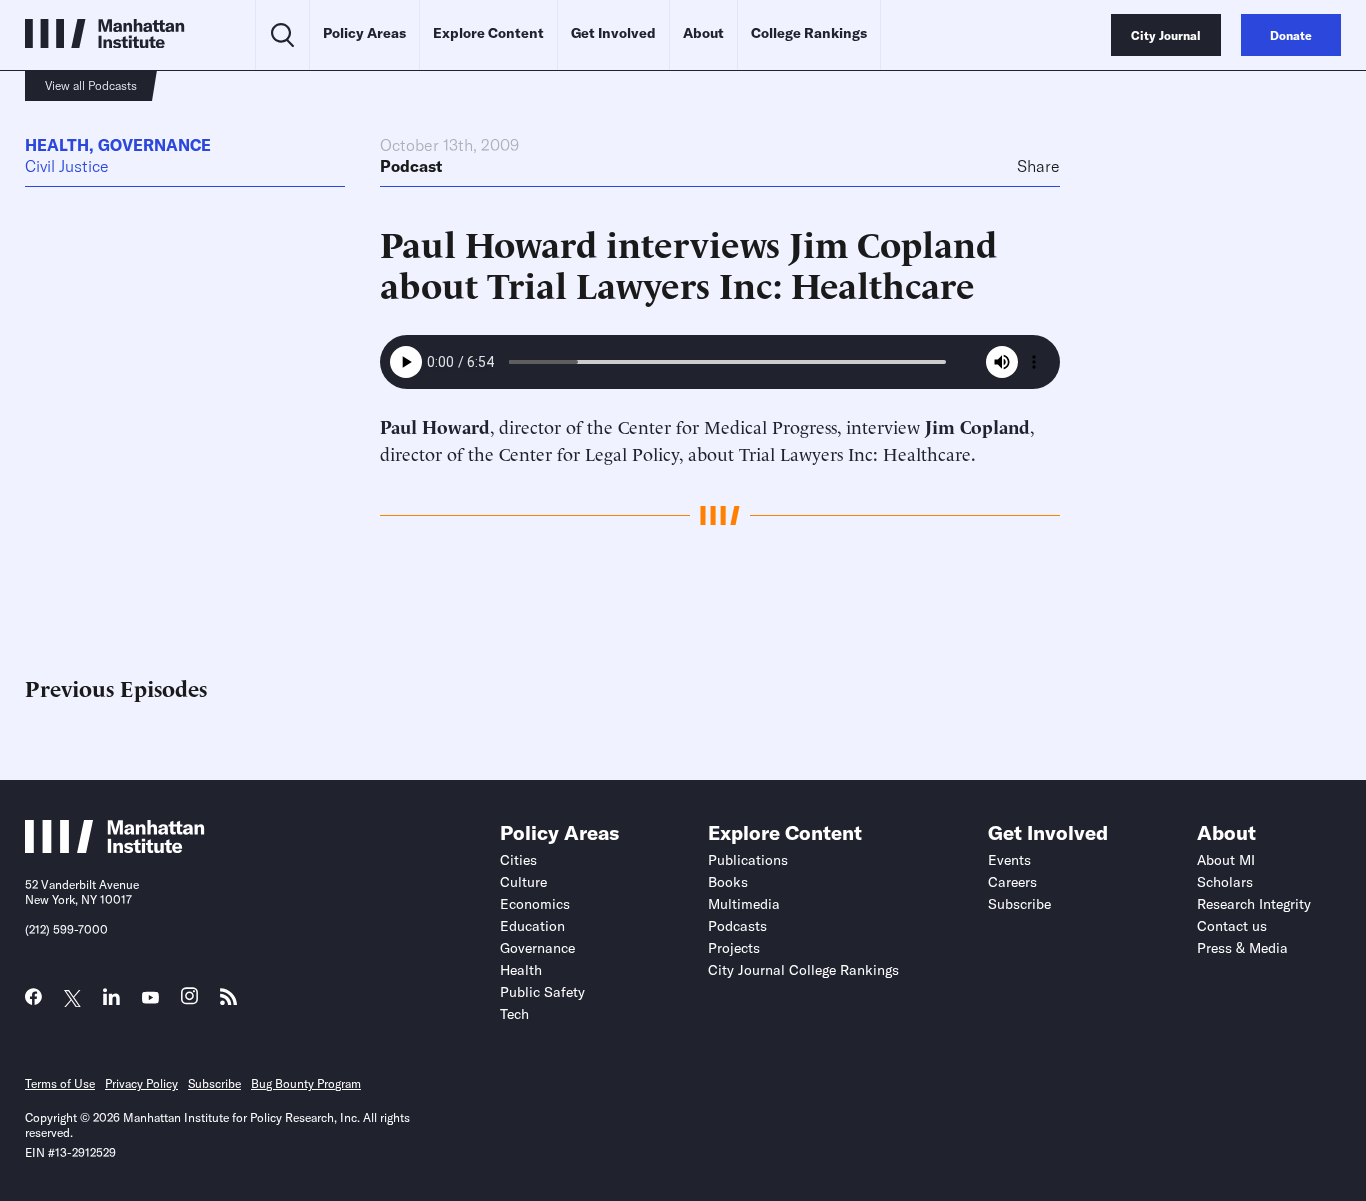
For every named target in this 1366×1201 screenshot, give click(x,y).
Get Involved (613, 33)
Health (57, 145)
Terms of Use (60, 1083)
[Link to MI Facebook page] (33, 1001)
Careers (1012, 882)
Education (532, 926)
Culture (523, 882)
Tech (514, 1014)
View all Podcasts (91, 85)
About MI (1226, 860)
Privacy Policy (141, 1083)
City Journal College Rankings (803, 970)
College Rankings (809, 33)
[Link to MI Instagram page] (189, 1001)
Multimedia (744, 904)
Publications (748, 860)
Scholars (1225, 882)
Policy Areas (364, 33)
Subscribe (1019, 904)
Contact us (1232, 926)
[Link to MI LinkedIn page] (111, 1001)
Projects (734, 948)
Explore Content (488, 33)
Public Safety (542, 992)
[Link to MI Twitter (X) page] (72, 998)
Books (728, 882)
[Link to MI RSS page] (228, 1001)
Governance (154, 145)
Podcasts (737, 926)
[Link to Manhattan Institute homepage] (115, 847)
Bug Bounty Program (306, 1083)
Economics (535, 904)
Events (1009, 860)
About (703, 33)
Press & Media (1242, 948)
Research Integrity (1254, 904)
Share (1038, 166)
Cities (518, 860)
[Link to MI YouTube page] (150, 998)
